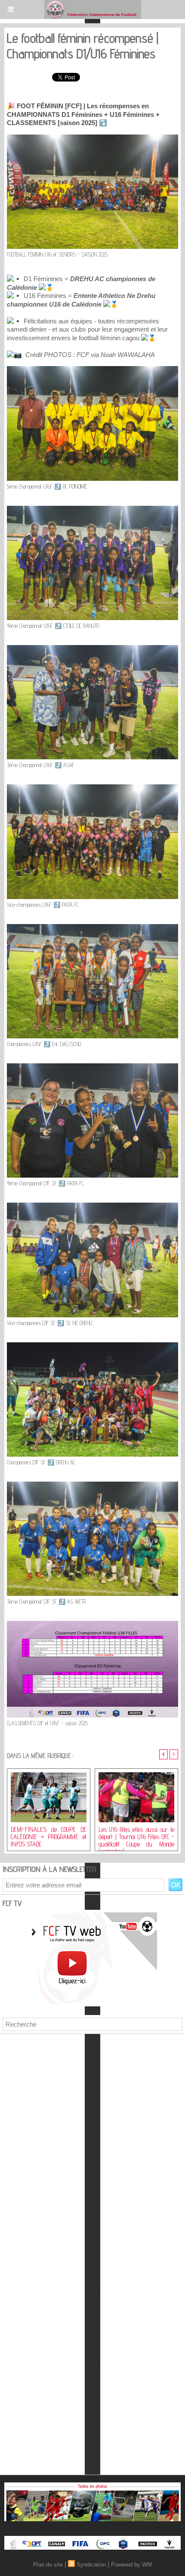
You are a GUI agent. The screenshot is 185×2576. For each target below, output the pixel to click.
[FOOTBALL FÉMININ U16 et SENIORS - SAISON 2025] (92, 138)
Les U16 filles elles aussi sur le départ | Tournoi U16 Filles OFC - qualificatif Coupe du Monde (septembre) (136, 1836)
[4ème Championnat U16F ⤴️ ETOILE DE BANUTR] (92, 509)
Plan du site (48, 2565)
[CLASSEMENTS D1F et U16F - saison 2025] (92, 1625)
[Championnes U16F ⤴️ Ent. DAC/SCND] (92, 928)
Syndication (91, 2565)
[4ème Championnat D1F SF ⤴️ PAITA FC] (92, 1067)
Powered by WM (131, 2565)
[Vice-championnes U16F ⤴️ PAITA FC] (92, 788)
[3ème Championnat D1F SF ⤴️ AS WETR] (92, 1485)
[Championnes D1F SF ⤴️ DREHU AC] (92, 1346)
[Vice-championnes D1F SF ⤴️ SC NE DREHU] (92, 1206)
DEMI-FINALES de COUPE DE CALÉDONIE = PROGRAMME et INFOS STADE (49, 1836)
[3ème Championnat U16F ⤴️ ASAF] (92, 649)
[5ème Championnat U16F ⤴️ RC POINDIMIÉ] (92, 370)
